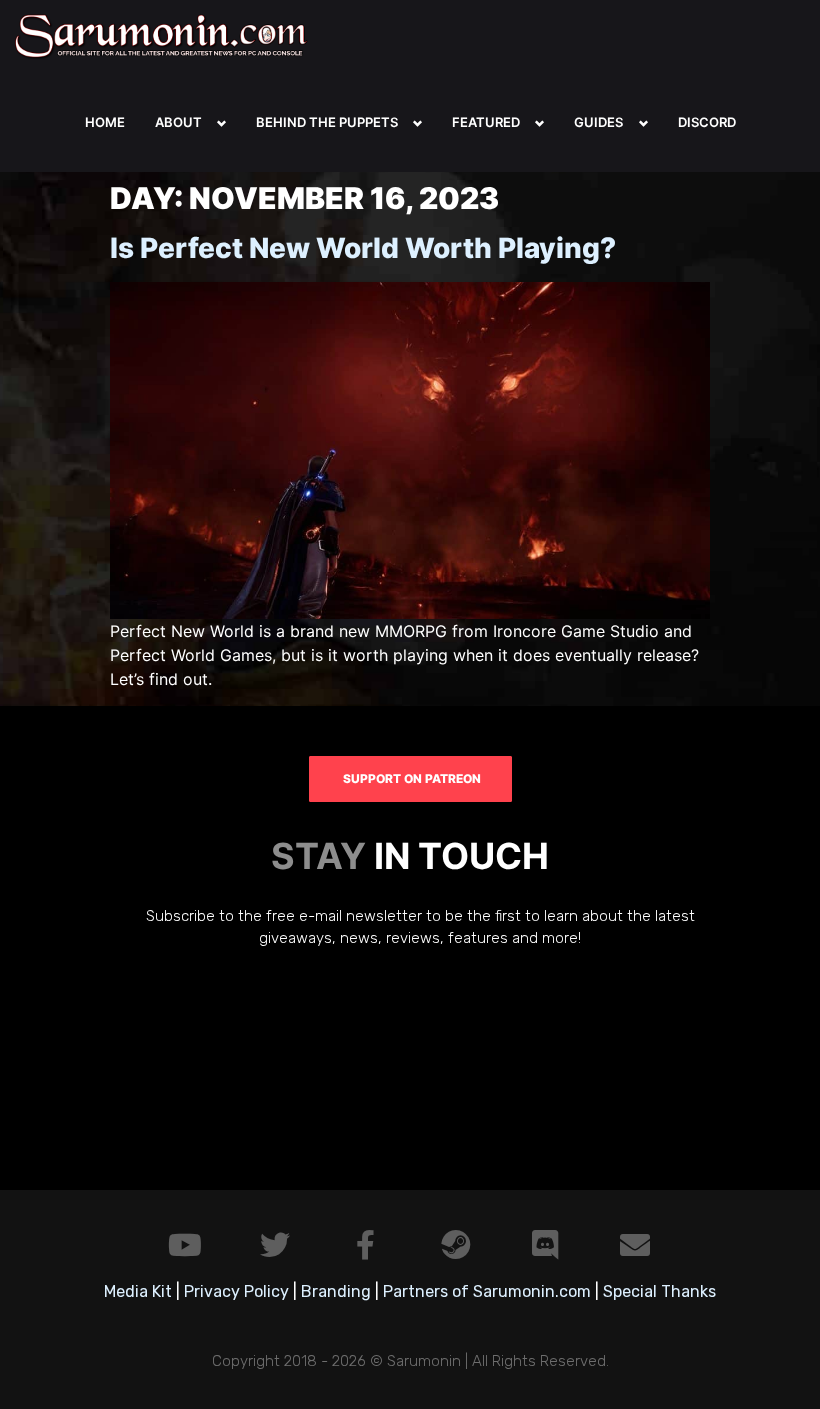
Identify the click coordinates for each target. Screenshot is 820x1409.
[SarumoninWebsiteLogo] (165, 35)
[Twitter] (275, 1245)
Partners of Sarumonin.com (487, 1291)
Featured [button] (486, 122)
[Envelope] (635, 1245)
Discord (707, 122)
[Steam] (455, 1245)
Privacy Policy (236, 1291)
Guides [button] (598, 122)
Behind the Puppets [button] (327, 122)
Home (105, 122)
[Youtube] (185, 1245)
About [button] (178, 122)
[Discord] (545, 1245)
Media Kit (138, 1291)
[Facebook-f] (365, 1245)
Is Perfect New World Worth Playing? (363, 248)
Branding (336, 1291)
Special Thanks (659, 1291)
